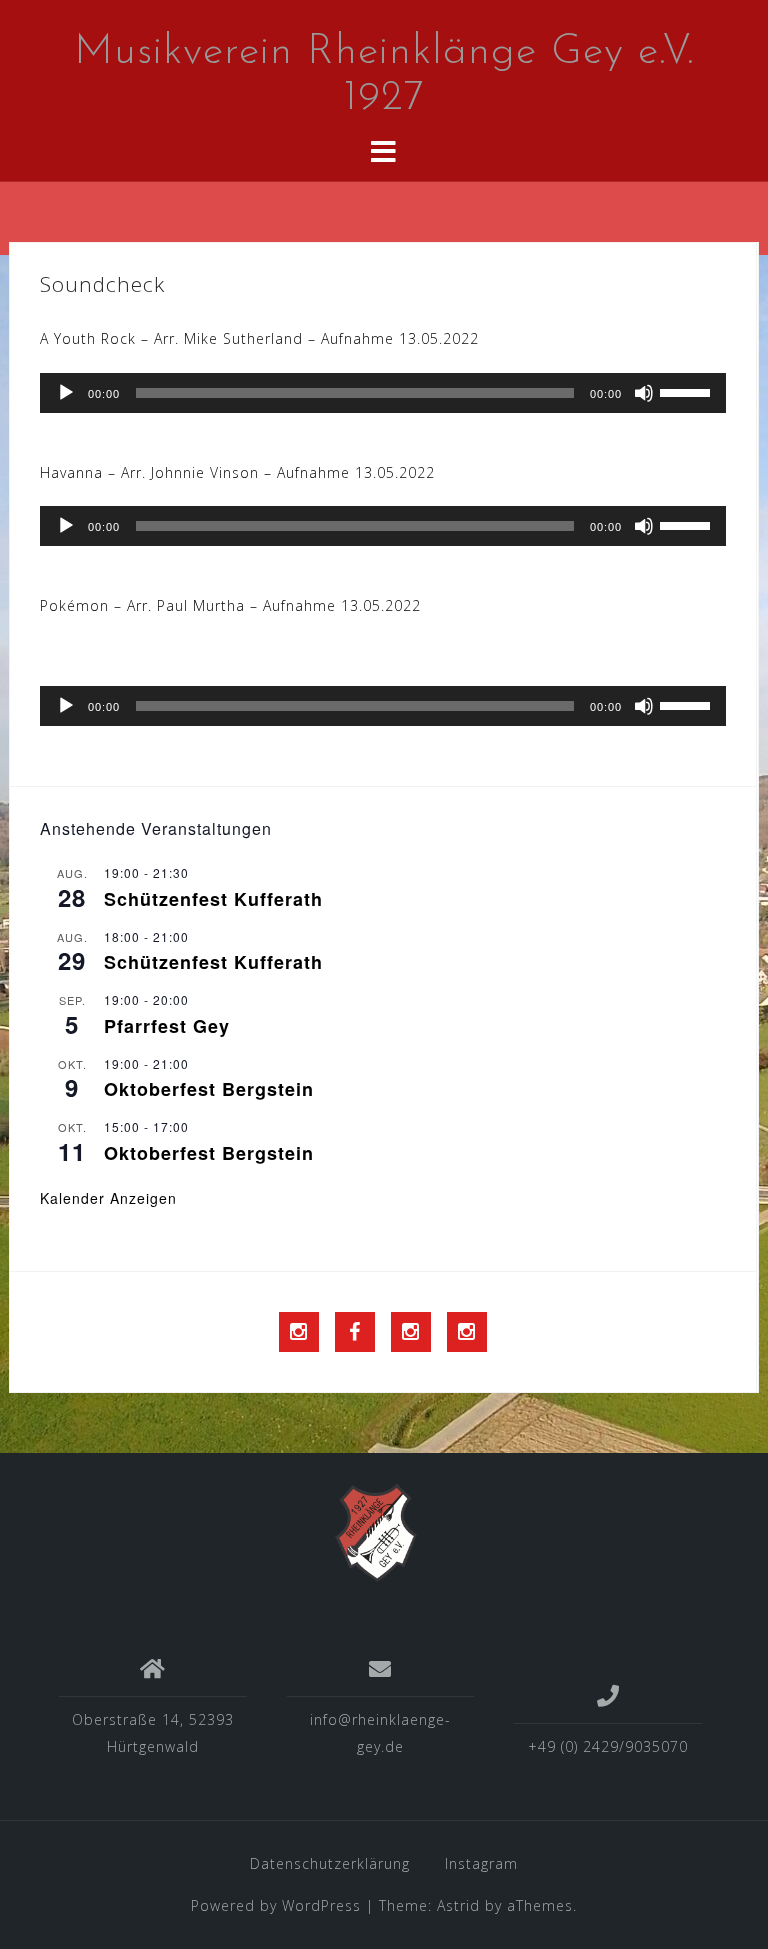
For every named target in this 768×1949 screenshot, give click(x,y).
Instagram (481, 1863)
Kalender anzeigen (108, 1198)
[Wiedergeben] (66, 393)
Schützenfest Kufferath (213, 899)
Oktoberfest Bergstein (209, 1089)
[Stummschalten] (644, 393)
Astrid (458, 1905)
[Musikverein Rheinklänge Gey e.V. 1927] (376, 1531)
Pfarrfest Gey (167, 1026)
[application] (383, 393)
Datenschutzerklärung (330, 1863)
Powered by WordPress (276, 1905)
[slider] (688, 391)
